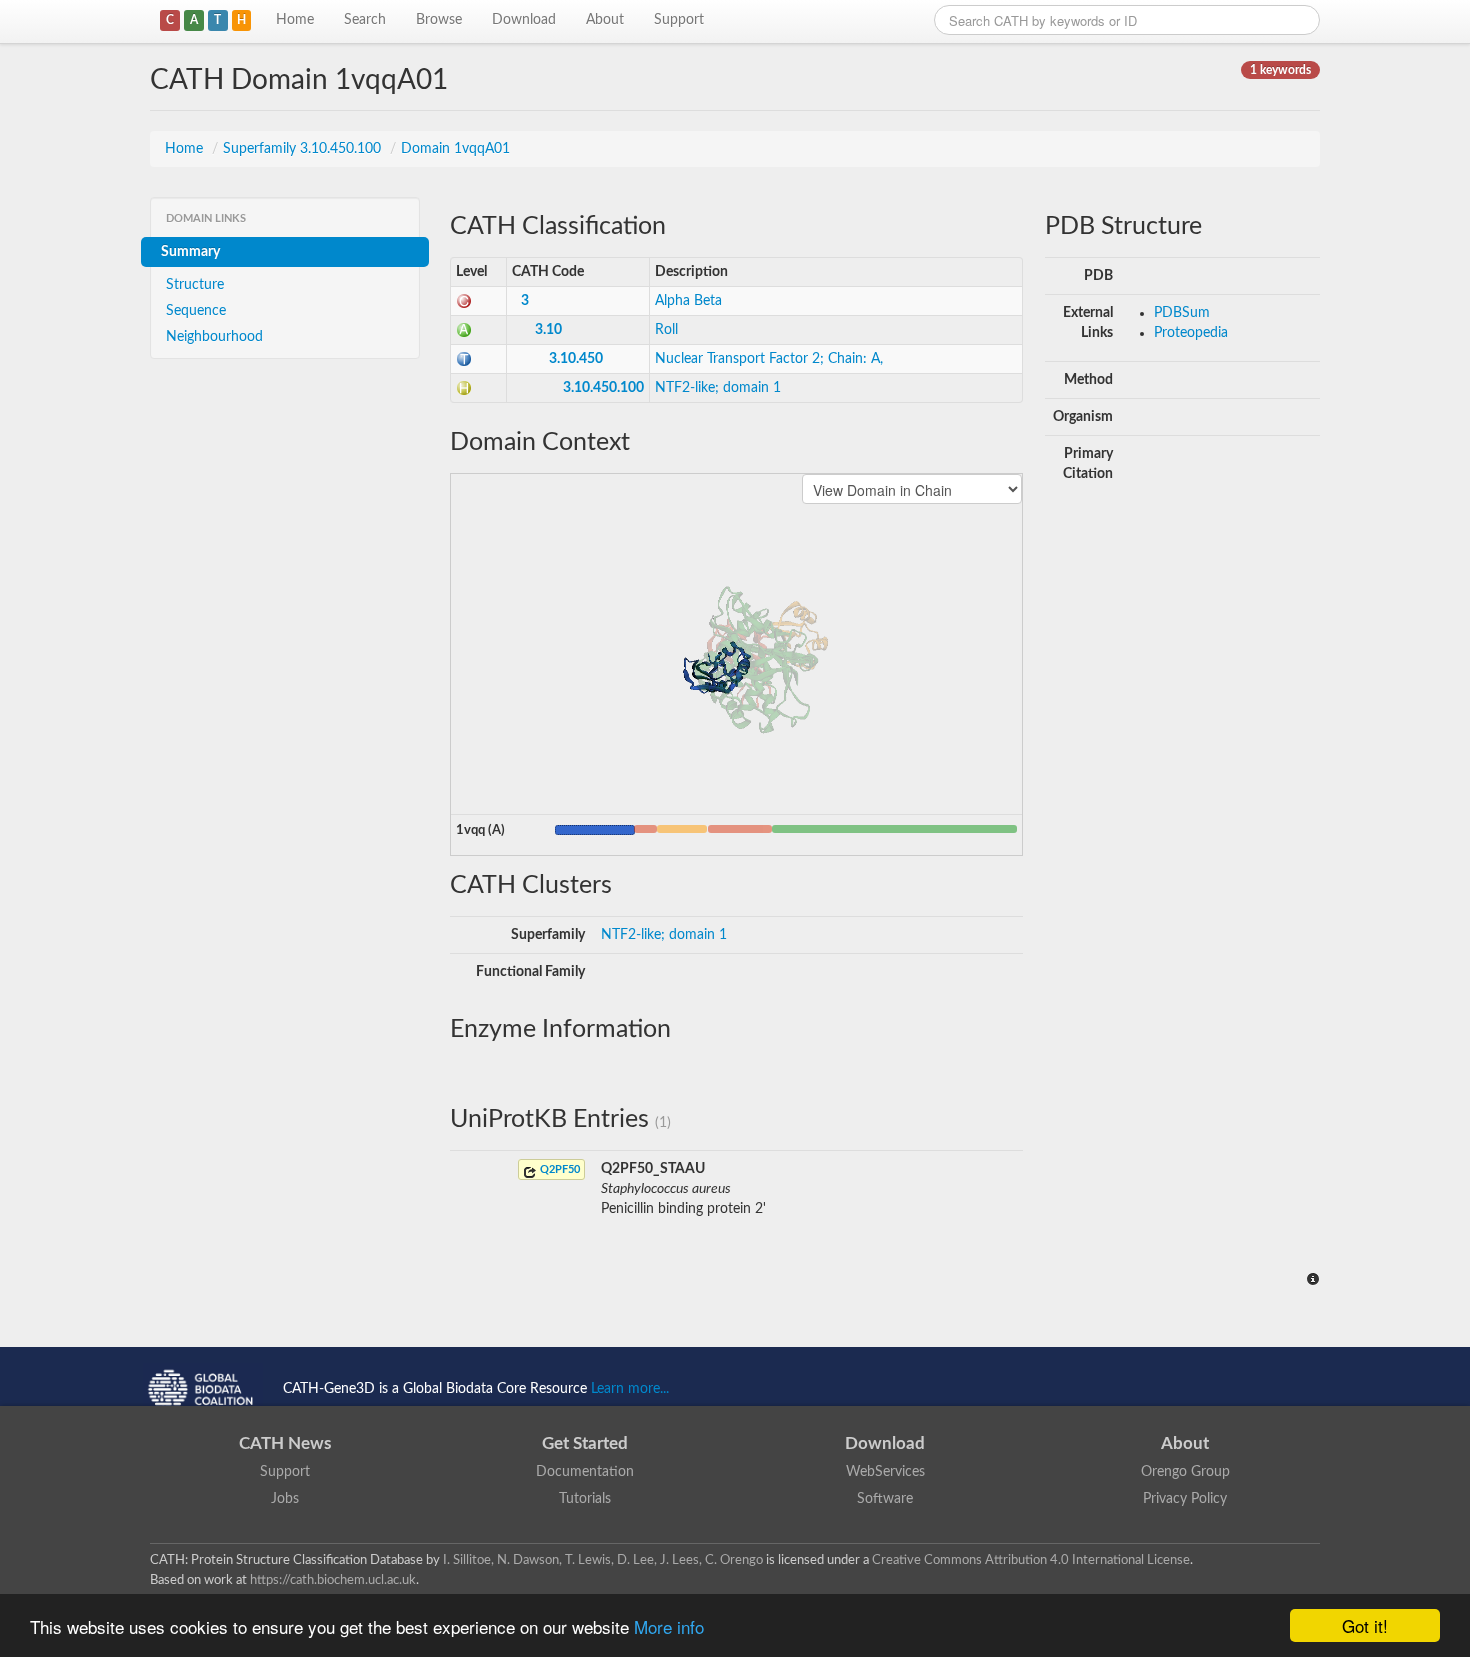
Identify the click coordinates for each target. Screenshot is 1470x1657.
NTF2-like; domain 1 (718, 388)
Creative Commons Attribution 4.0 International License (1031, 1560)
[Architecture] (464, 330)
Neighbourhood (214, 337)
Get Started (585, 1443)
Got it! (1365, 1625)
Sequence (196, 311)
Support (679, 20)
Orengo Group (1185, 1472)
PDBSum (1182, 313)
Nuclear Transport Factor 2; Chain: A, (769, 359)
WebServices (885, 1472)
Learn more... (630, 1389)
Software (885, 1499)
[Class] (464, 301)
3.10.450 (576, 359)
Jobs (285, 1499)
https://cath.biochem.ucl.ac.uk (333, 1580)
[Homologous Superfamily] (464, 388)
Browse (439, 20)
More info (669, 1626)
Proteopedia (1191, 333)
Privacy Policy (1185, 1499)
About (605, 20)
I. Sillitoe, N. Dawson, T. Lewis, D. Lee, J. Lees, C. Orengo (603, 1560)
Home (295, 20)
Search (365, 20)
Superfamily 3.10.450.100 (304, 149)
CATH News (285, 1443)
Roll (666, 330)
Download (524, 20)
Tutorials (585, 1499)
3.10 (548, 330)
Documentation (585, 1472)
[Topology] (464, 359)
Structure (195, 285)
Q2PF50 (558, 1169)
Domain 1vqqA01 (455, 149)
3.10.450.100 (603, 388)
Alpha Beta (688, 301)
